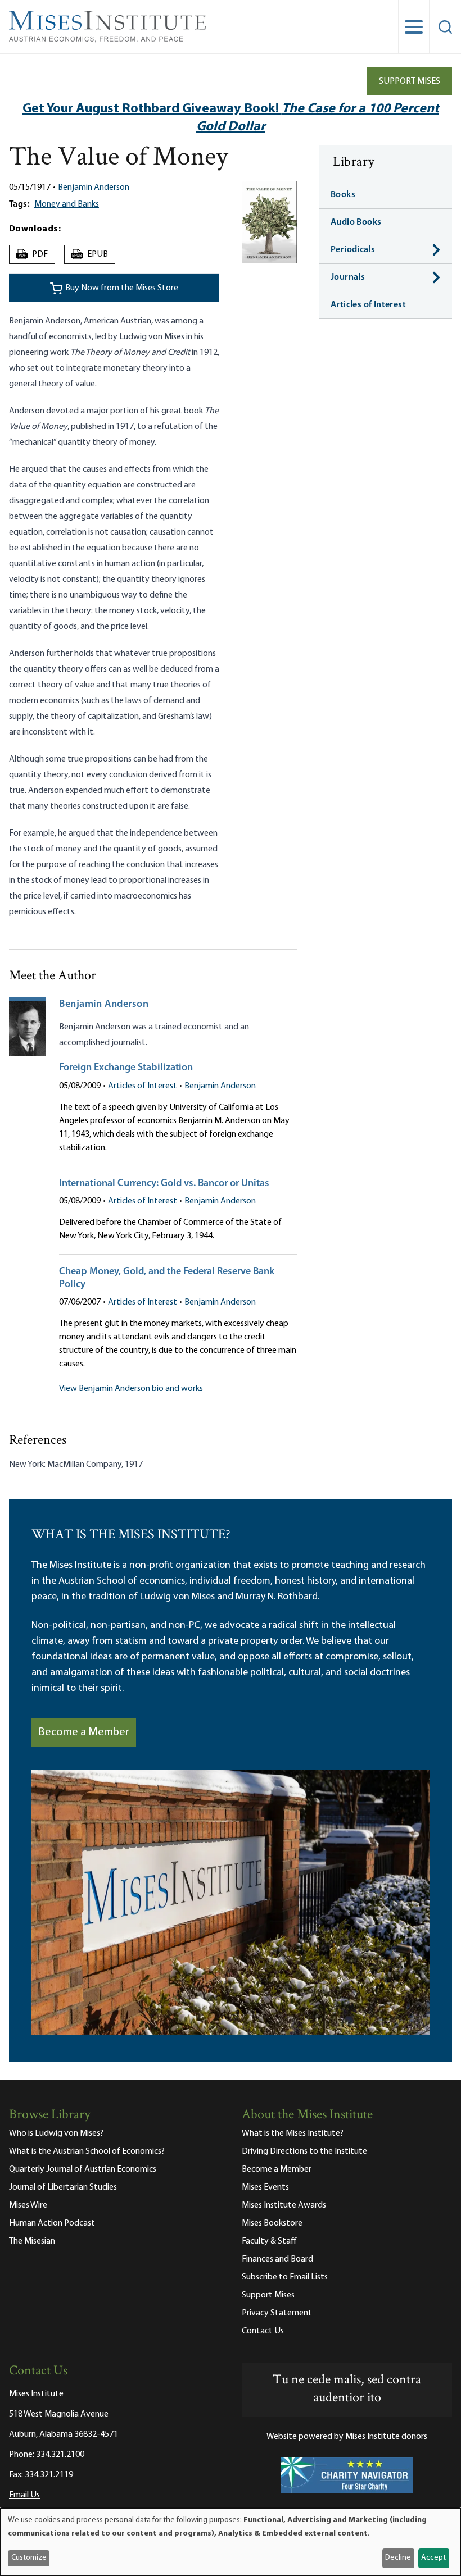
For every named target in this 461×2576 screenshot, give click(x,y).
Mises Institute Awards (284, 2205)
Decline (398, 2558)
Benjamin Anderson (94, 188)
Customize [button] (29, 2558)
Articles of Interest (143, 1086)
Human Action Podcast (52, 2223)
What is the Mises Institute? (293, 2133)
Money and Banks (67, 204)
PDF (33, 254)
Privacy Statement (277, 2313)
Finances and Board (277, 2259)
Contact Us (263, 2331)
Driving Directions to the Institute (304, 2151)
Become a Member (84, 1732)
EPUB (90, 254)
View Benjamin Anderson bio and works (131, 1389)
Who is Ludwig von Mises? (56, 2133)
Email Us (24, 2495)
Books (343, 195)
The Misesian (32, 2241)
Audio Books (356, 222)
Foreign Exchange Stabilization (126, 1068)
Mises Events (265, 2187)
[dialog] (231, 2542)
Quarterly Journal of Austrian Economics (83, 2169)
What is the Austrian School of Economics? (87, 2151)
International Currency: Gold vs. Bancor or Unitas (164, 1184)
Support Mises (410, 81)
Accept (433, 2558)
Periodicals (353, 250)
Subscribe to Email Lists (285, 2277)
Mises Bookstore (272, 2223)
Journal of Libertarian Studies (63, 2187)
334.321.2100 (60, 2455)
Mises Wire (28, 2205)
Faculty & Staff (269, 2241)
